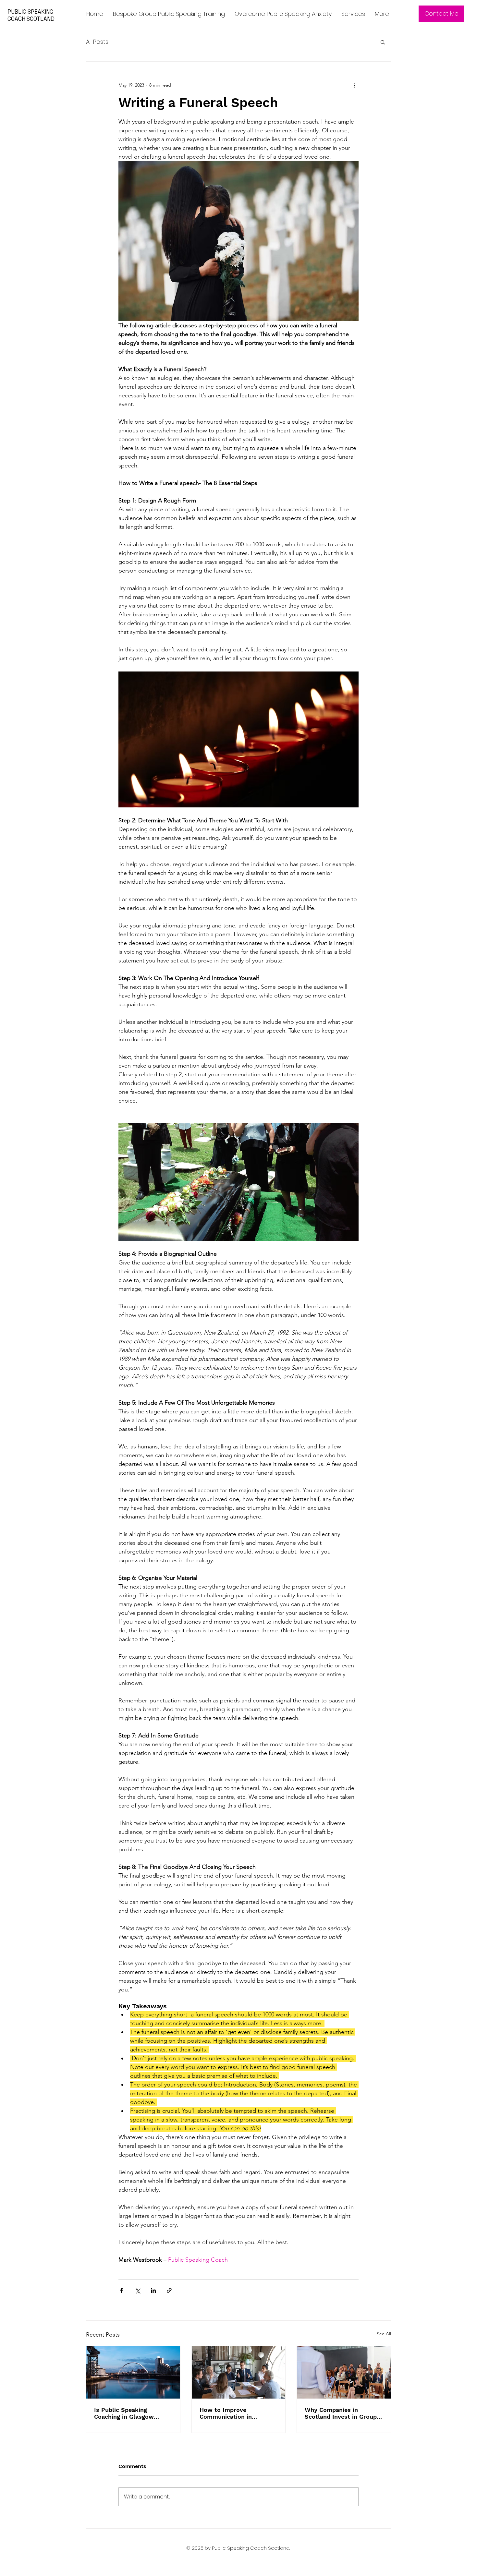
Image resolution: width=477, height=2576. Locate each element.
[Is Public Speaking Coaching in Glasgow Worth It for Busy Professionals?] (133, 2372)
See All (384, 2334)
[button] (383, 42)
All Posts (97, 42)
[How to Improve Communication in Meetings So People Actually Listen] (239, 2372)
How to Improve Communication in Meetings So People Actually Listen (228, 2413)
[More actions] (355, 85)
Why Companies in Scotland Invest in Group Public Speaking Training (341, 2413)
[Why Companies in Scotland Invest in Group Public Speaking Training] (344, 2372)
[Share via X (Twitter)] (137, 2290)
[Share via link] (169, 2290)
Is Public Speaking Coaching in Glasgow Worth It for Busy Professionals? (124, 2413)
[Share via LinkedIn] (153, 2290)
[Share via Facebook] (122, 2290)
